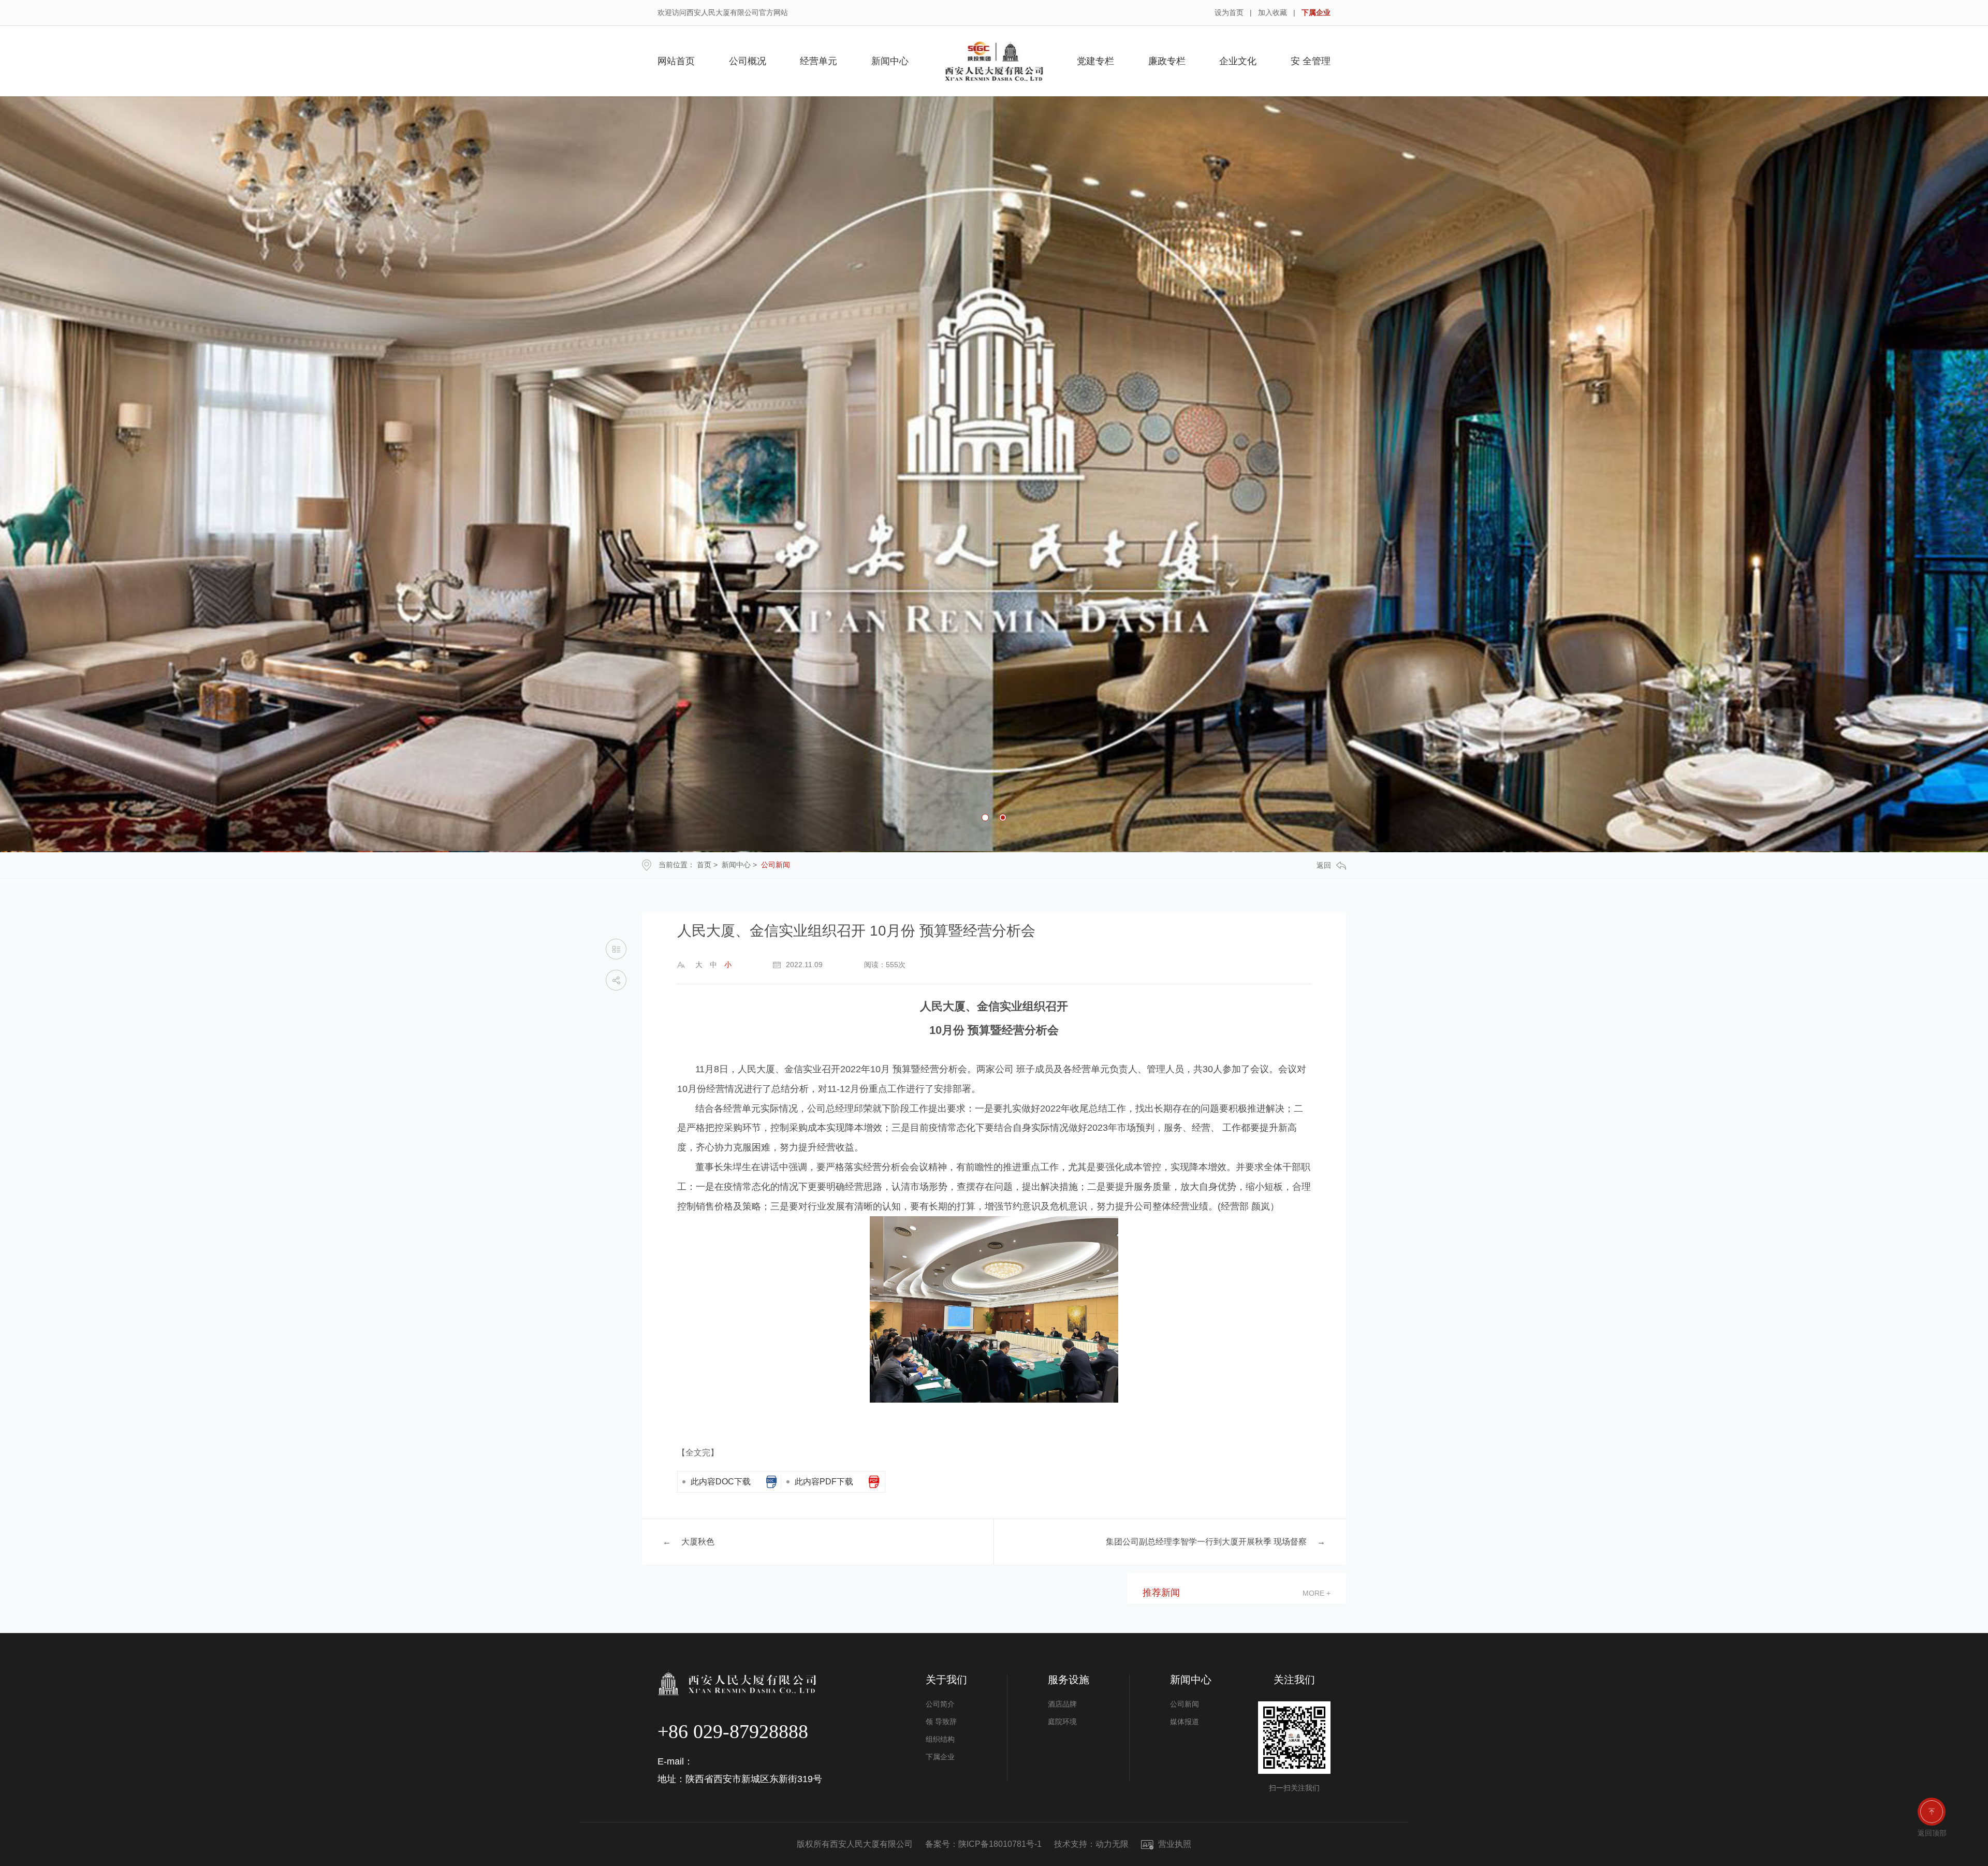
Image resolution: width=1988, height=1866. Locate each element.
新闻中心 (890, 61)
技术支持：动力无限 (1091, 1844)
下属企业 (1316, 12)
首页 (704, 865)
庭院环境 (1062, 1722)
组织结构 (940, 1739)
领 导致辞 (941, 1722)
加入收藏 (1273, 12)
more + (1317, 1593)
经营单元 (818, 61)
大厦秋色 (698, 1542)
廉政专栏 (1167, 61)
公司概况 (748, 61)
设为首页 (1229, 12)
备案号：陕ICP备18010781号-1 (983, 1844)
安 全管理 (1311, 61)
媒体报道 (1185, 1722)
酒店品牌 (1062, 1704)
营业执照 (1174, 1844)
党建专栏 (1095, 61)
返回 (1324, 865)
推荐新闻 (1161, 1593)
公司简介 (940, 1704)
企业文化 (1238, 61)
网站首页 (676, 61)
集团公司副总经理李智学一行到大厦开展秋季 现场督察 (1206, 1542)
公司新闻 (776, 865)
